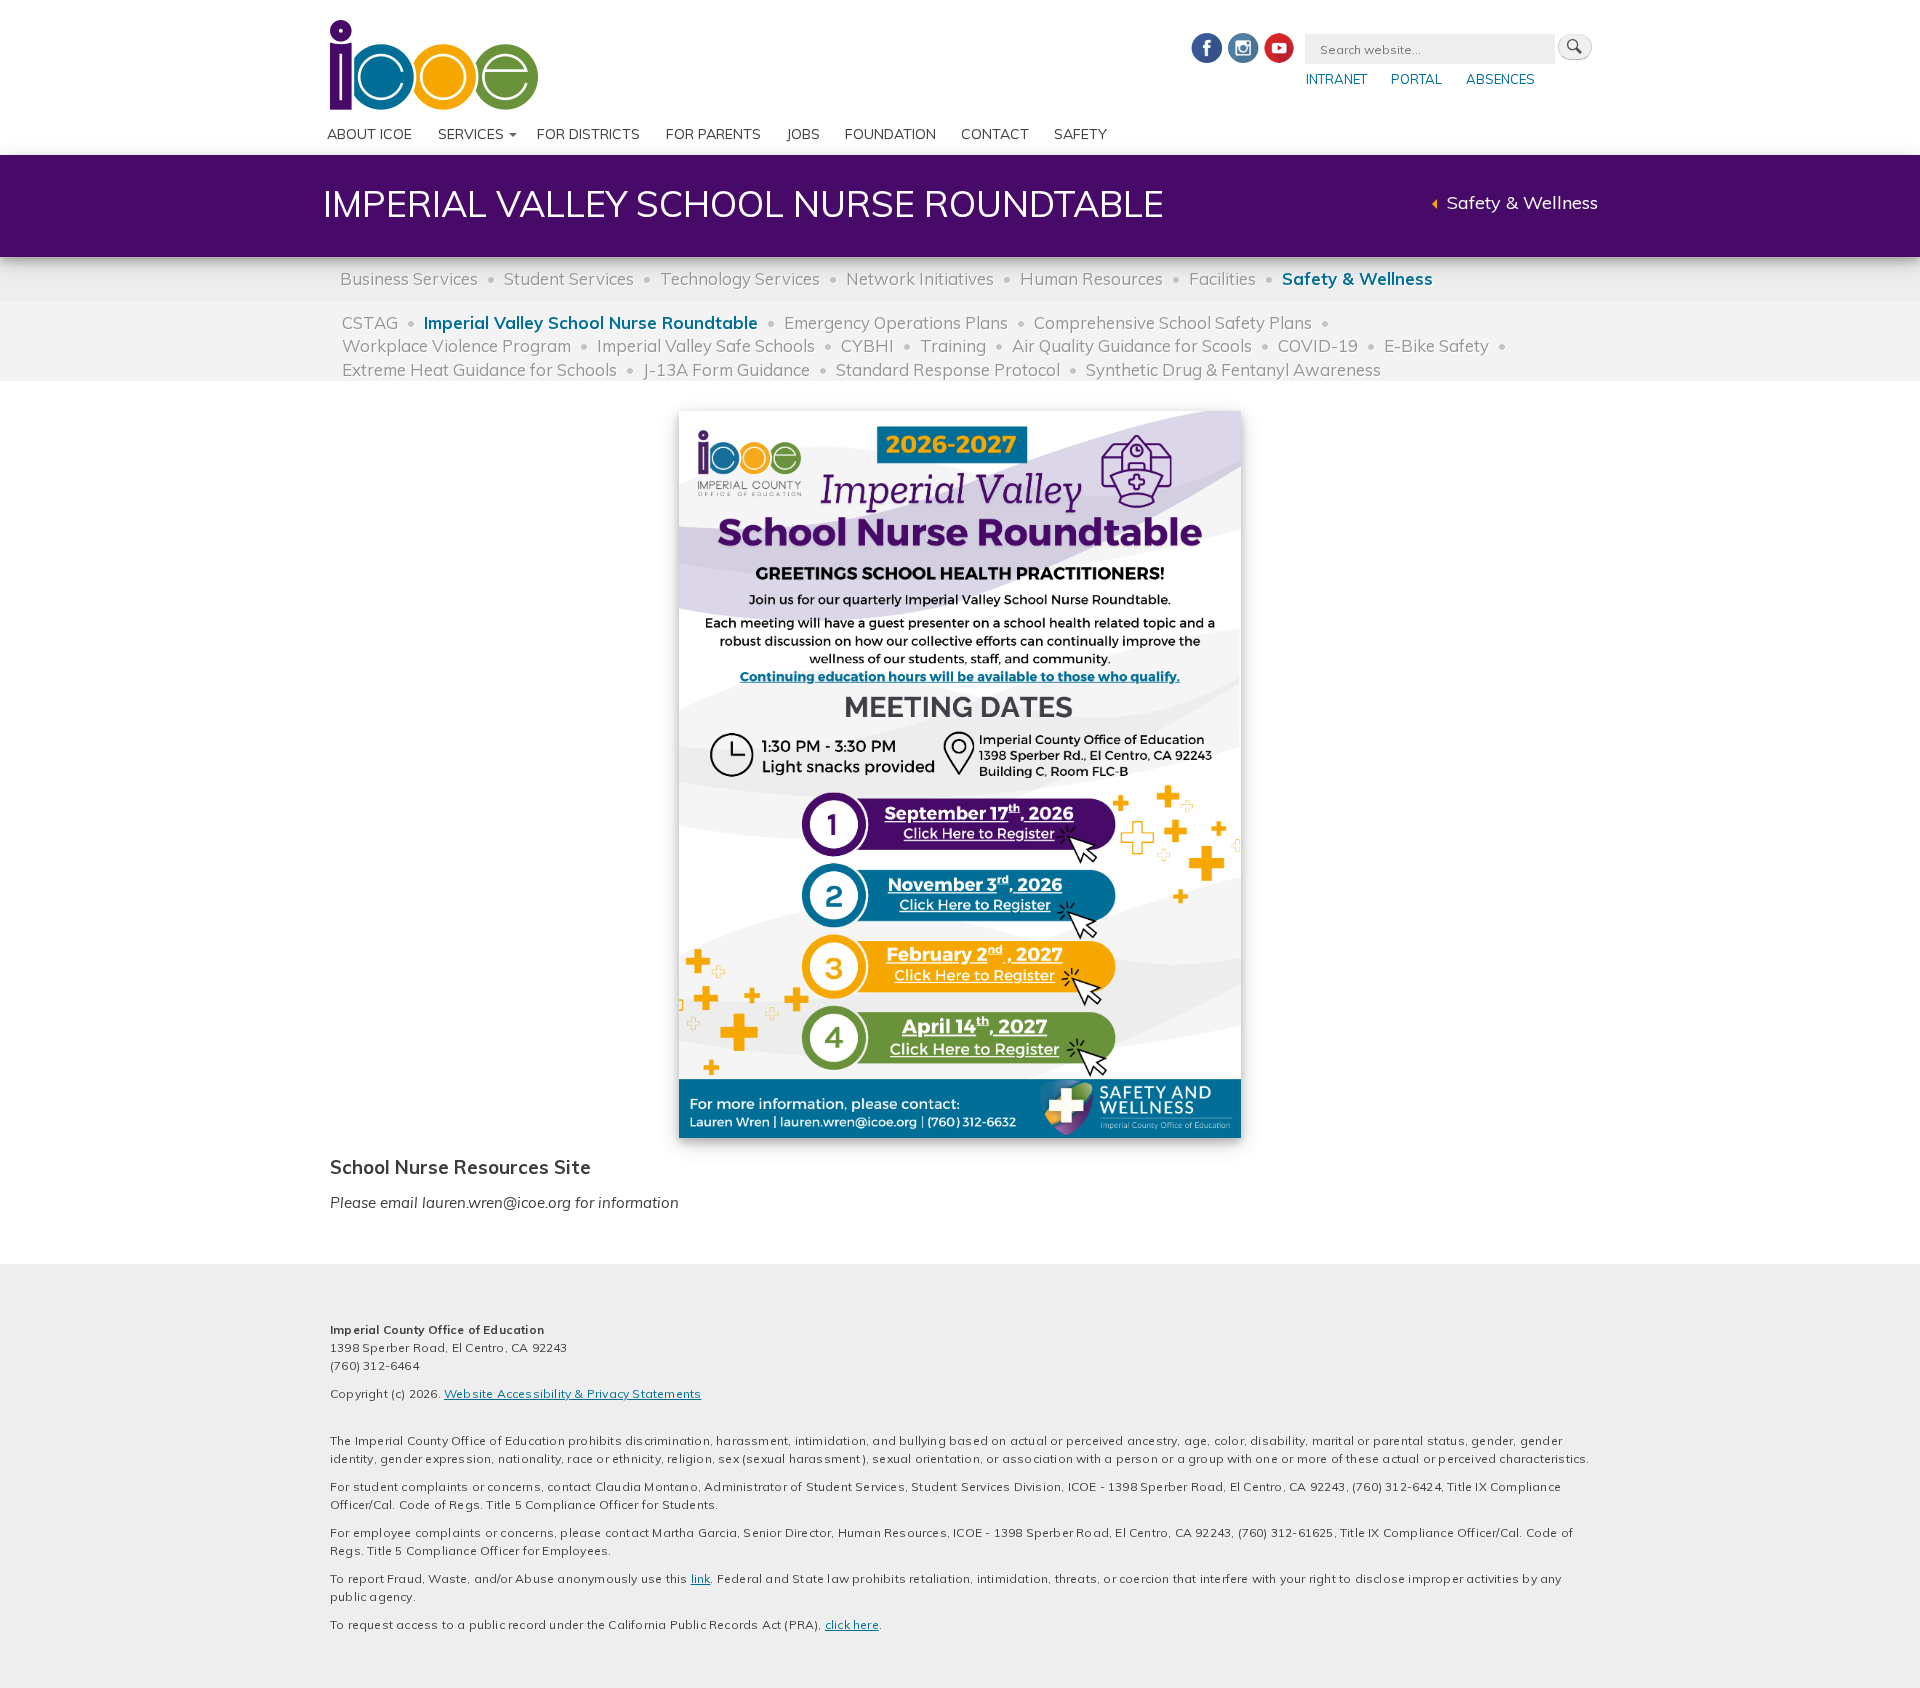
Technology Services (740, 278)
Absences (1500, 79)
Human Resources (1091, 278)
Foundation (890, 134)
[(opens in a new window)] (960, 773)
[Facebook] (1207, 47)
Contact (995, 134)
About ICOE (369, 134)
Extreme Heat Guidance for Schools (479, 369)
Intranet (1336, 79)
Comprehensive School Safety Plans (1173, 322)
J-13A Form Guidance (726, 369)
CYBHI (867, 345)
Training (953, 345)
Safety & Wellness (1522, 202)
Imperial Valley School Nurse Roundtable (591, 322)
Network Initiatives (920, 278)
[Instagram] (1243, 47)
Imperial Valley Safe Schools (706, 345)
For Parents (713, 134)
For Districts (588, 134)
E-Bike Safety (1436, 345)
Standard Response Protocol (948, 369)
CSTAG (370, 322)
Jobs (803, 134)
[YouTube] (1279, 47)
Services (471, 134)
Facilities (1222, 278)
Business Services (409, 278)
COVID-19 (1318, 345)
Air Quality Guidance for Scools (1132, 345)
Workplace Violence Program (456, 345)
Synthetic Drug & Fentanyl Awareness (1233, 369)
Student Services (569, 278)
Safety (1080, 134)
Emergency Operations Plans (896, 322)
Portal (1416, 79)
